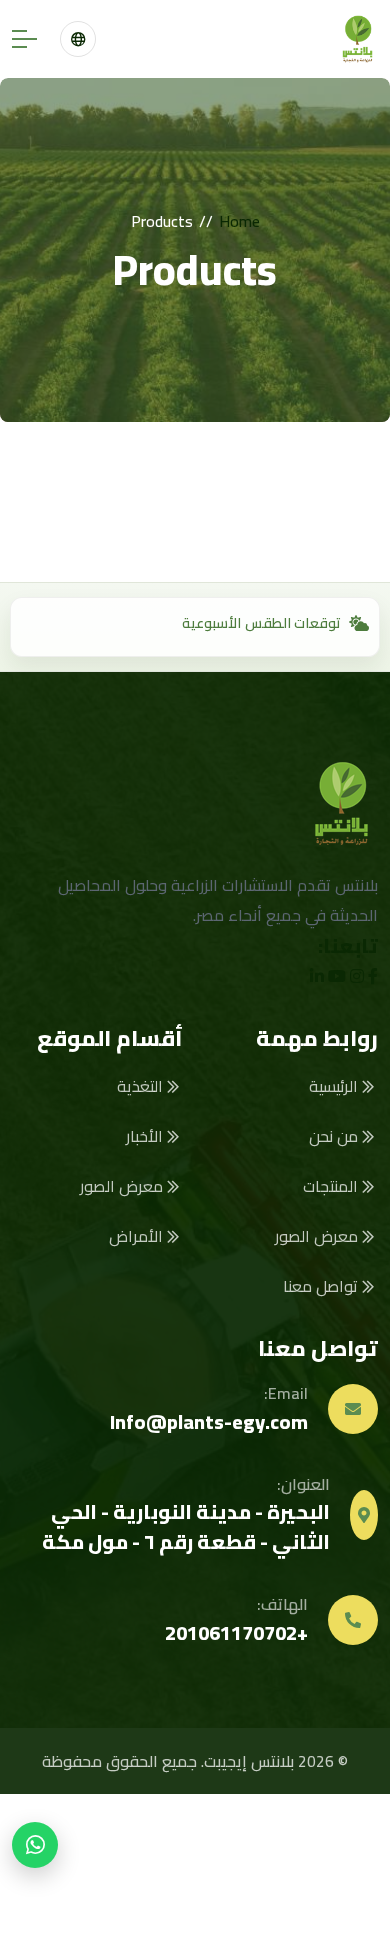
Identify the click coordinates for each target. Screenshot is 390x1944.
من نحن (335, 1136)
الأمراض (138, 1236)
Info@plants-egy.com (209, 1421)
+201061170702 (236, 1632)
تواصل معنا (322, 1286)
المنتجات (332, 1186)
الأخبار (146, 1136)
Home (239, 221)
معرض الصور (318, 1236)
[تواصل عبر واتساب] (35, 1845)
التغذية (142, 1086)
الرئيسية (335, 1086)
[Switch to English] (78, 39)
